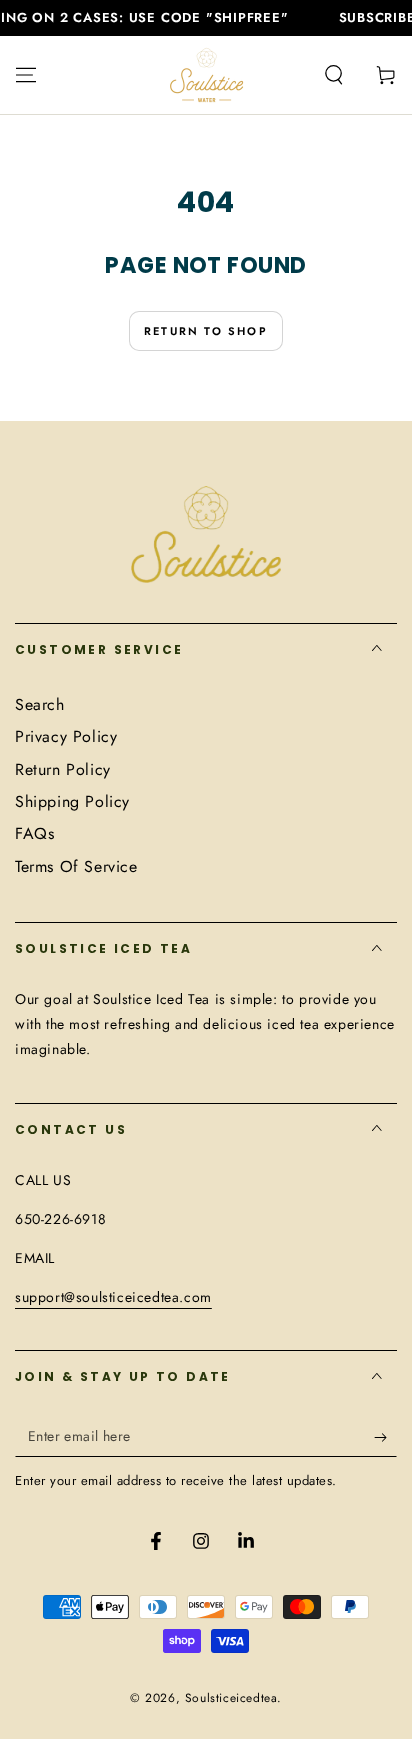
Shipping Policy (72, 801)
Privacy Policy (66, 736)
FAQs (34, 833)
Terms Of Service (76, 866)
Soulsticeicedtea (231, 1698)
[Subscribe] (385, 1437)
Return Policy (63, 769)
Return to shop (206, 331)
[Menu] (26, 75)
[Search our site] (334, 75)
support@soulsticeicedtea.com (113, 1297)
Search (40, 704)
